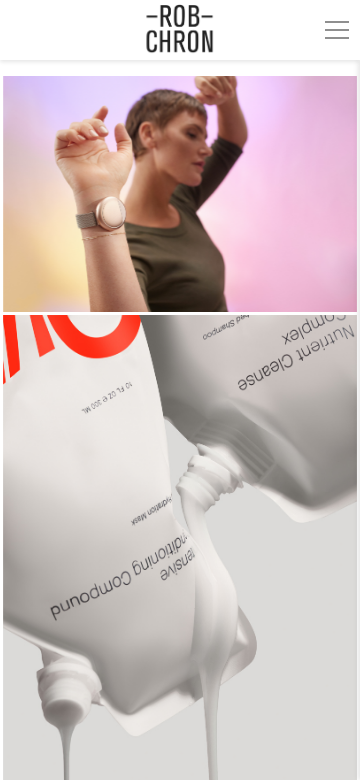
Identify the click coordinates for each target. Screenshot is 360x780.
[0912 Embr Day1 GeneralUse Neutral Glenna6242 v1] (180, 194)
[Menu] (337, 30)
